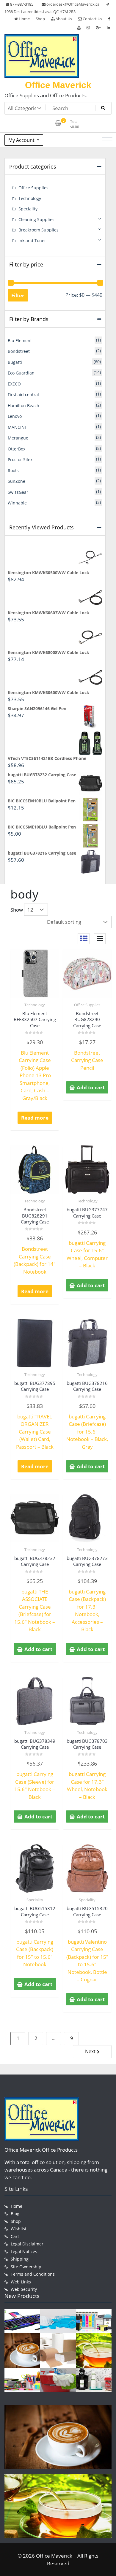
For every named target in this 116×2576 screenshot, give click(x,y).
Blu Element (20, 341)
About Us (63, 19)
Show (17, 910)
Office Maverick (58, 85)
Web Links (21, 2282)
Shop (40, 19)
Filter (18, 295)
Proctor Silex (20, 460)
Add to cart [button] (91, 1087)
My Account (22, 140)
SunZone (17, 481)
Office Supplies (87, 1005)
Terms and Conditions (33, 2274)
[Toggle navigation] (107, 140)
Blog (15, 2214)
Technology (35, 1005)
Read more (35, 1118)
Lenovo (15, 416)
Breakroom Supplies (39, 230)
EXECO (14, 384)
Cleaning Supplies (36, 219)
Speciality (35, 1900)
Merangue (18, 438)
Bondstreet (19, 351)
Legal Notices (24, 2252)
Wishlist (19, 2229)
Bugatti (15, 362)
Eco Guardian (21, 373)
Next (90, 2051)
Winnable (17, 503)
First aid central (23, 395)
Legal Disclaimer (27, 2244)
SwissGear (18, 492)
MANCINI (17, 427)
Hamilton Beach (23, 405)
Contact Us (92, 19)
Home (24, 19)
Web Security (24, 2289)
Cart (15, 2236)
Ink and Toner (32, 241)
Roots (13, 470)
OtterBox (17, 449)
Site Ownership (26, 2267)
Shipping (20, 2259)
